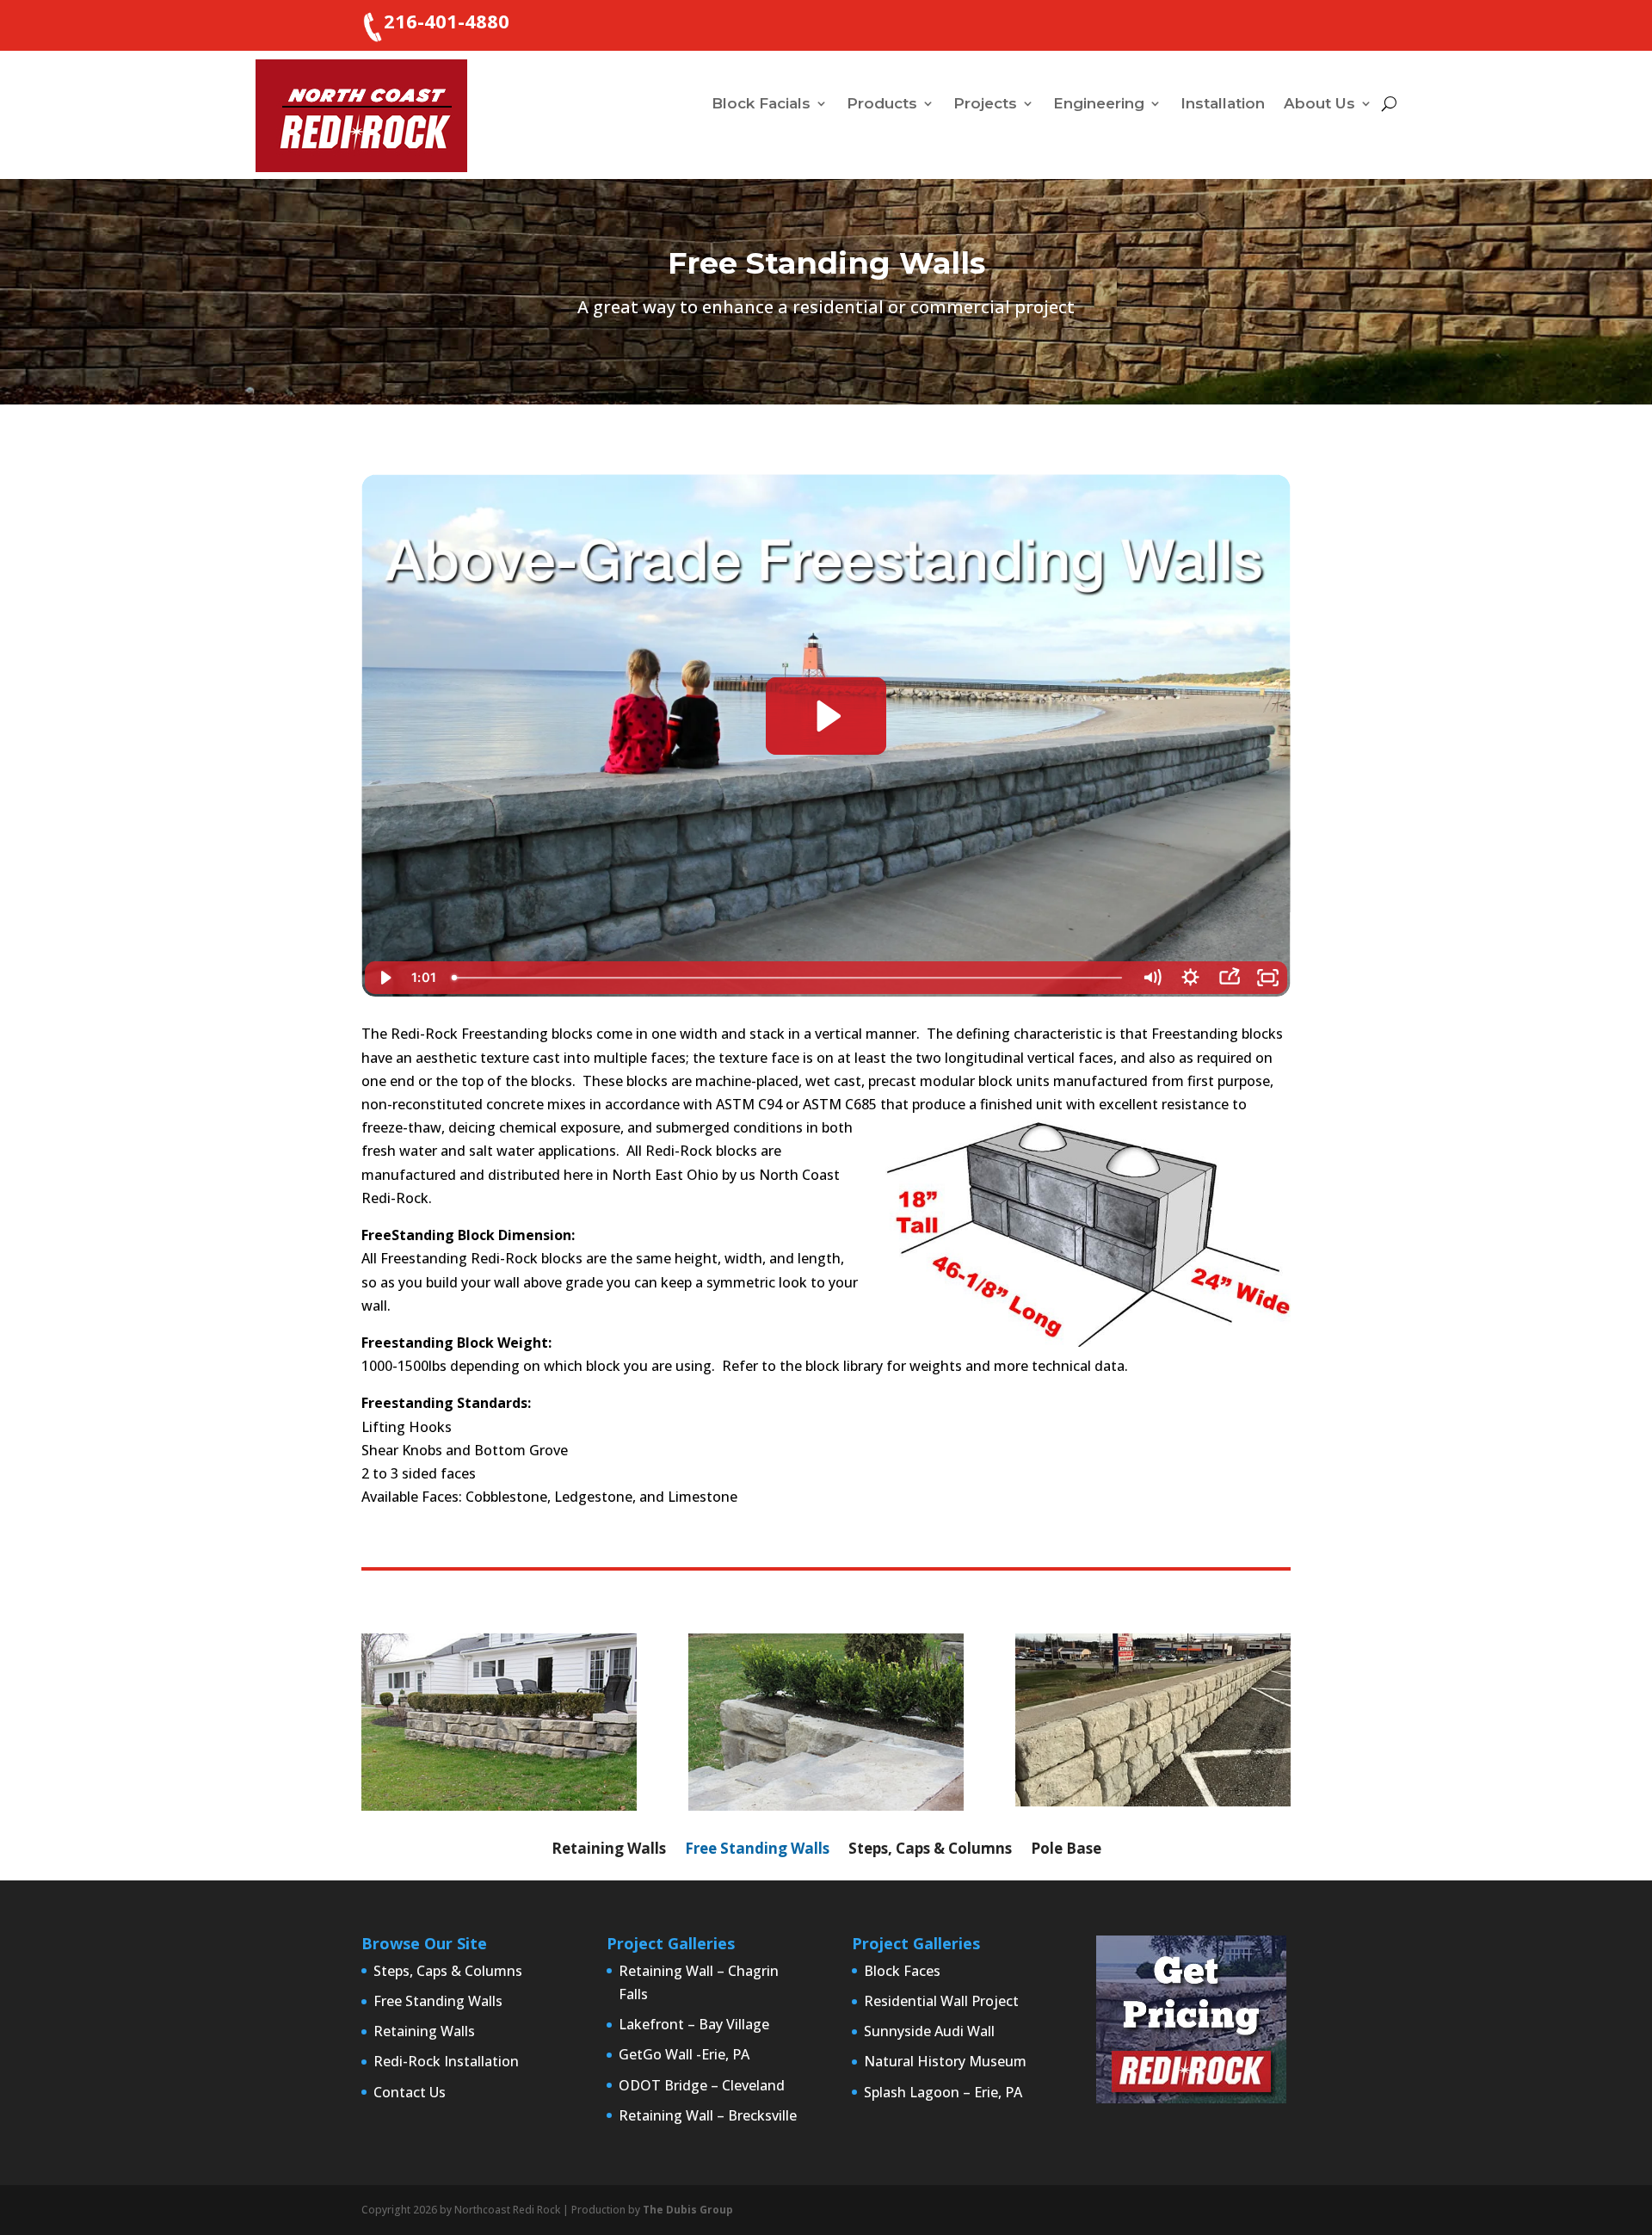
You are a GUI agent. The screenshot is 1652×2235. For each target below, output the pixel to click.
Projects (985, 105)
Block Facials (761, 105)
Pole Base (1066, 1850)
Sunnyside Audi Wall (929, 2031)
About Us (1319, 105)
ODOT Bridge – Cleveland (702, 2085)
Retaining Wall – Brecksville (708, 2115)
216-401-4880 (447, 21)
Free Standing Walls (757, 1850)
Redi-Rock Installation (446, 2061)
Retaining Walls (609, 1850)
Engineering (1099, 105)
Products (882, 105)
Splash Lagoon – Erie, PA (943, 2092)
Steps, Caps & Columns (930, 1850)
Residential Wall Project (941, 2001)
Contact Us (410, 2092)
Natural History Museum (945, 2061)
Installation (1223, 105)
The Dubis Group (688, 2210)
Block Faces (902, 1971)
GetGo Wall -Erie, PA (684, 2054)
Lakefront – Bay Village (694, 2024)
